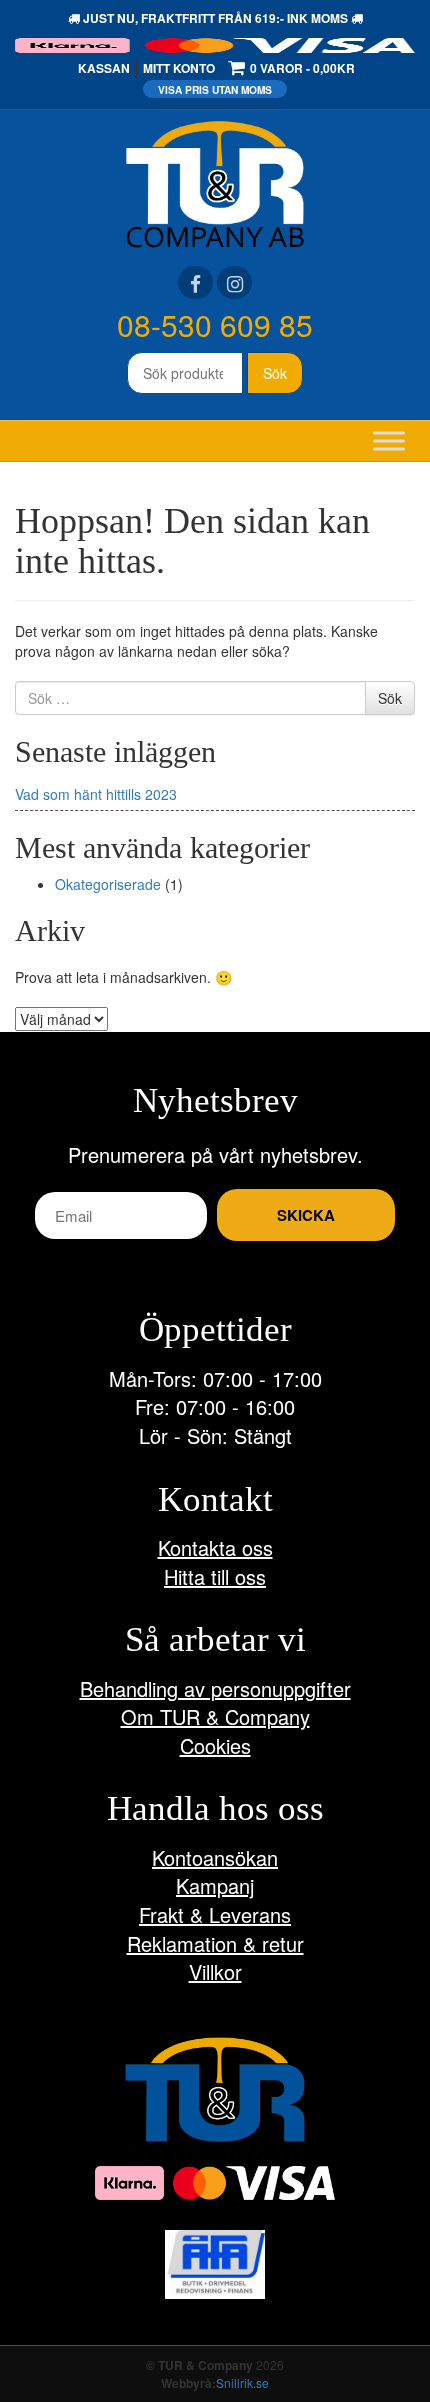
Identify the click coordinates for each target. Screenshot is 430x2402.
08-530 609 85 (215, 324)
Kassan (104, 68)
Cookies (215, 1745)
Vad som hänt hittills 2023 (96, 794)
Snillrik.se (242, 2382)
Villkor (215, 1971)
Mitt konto (179, 68)
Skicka (306, 1215)
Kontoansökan (215, 1857)
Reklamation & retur (215, 1943)
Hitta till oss (215, 1576)
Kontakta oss (215, 1547)
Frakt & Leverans (215, 1914)
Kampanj (215, 1885)
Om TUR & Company (215, 1716)
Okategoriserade (108, 884)
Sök (275, 373)
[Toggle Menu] (389, 440)
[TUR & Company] (215, 182)
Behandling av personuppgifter (215, 1688)
